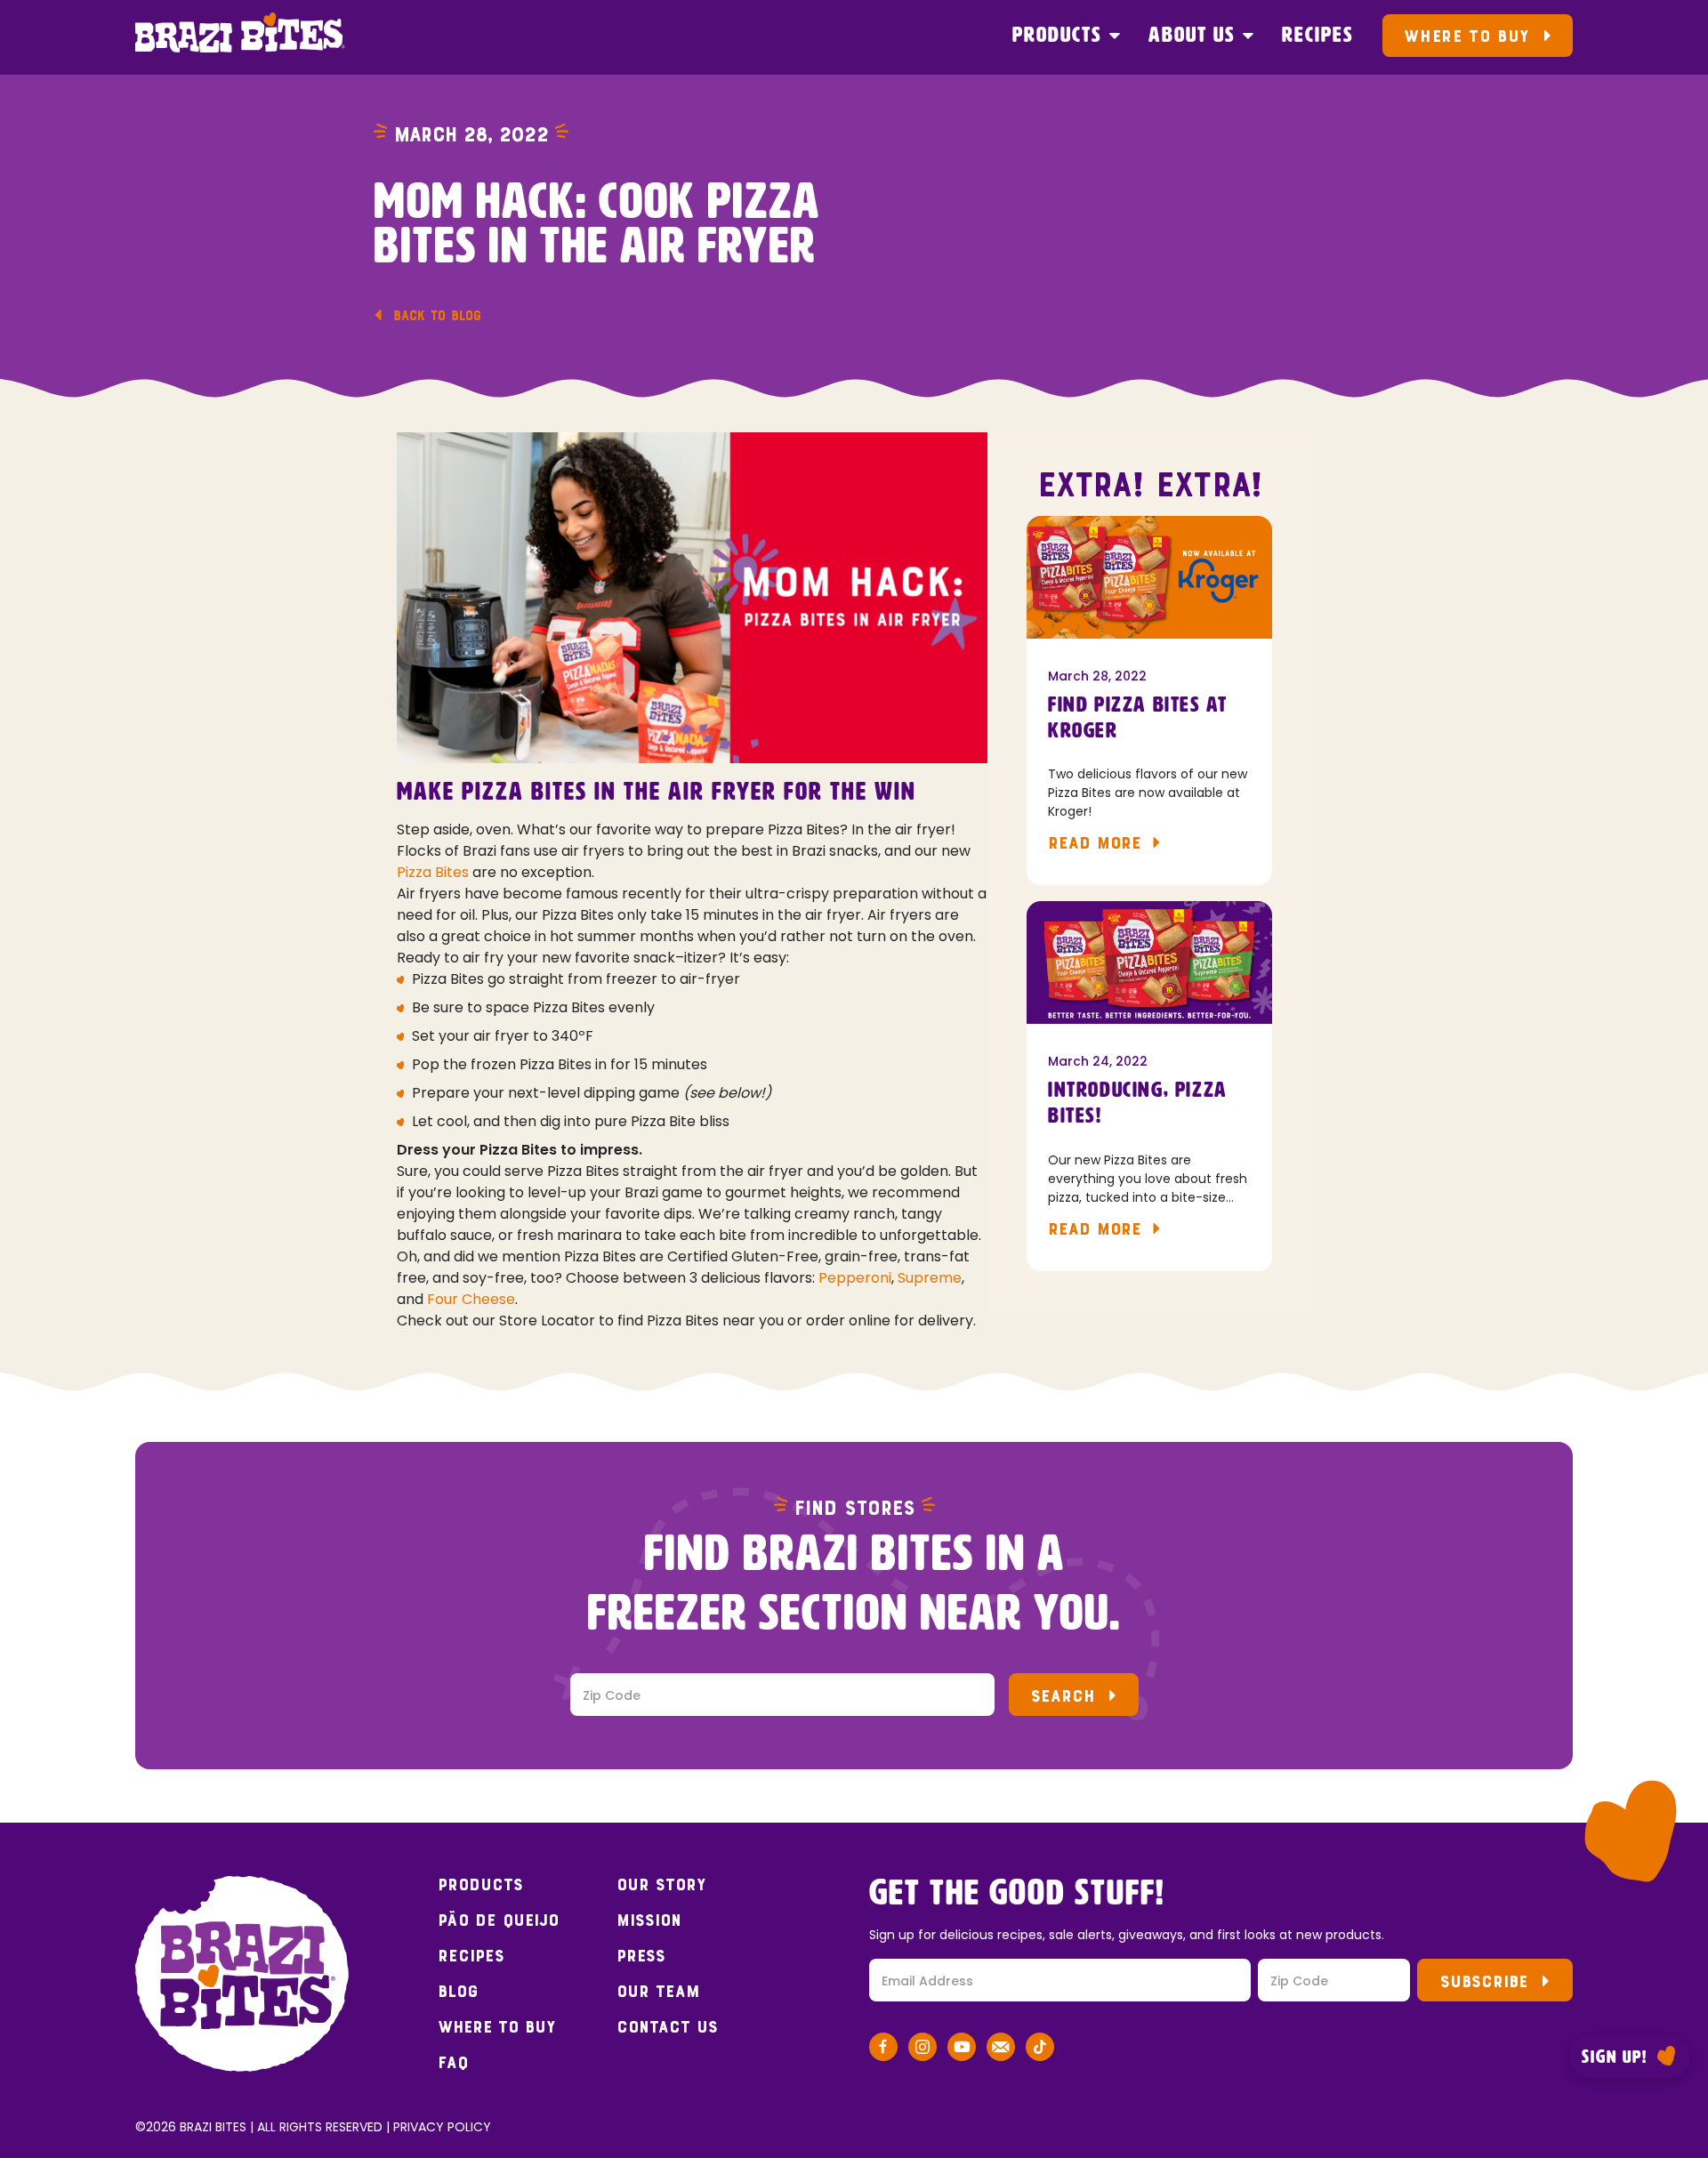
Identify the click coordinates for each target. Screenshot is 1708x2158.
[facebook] (883, 2050)
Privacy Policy (442, 2127)
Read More (1095, 843)
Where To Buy (1466, 36)
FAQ (453, 2063)
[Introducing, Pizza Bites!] (1149, 962)
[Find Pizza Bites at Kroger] (1149, 577)
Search (1063, 1696)
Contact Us (667, 2027)
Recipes (1318, 36)
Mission (649, 1920)
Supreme (930, 1278)
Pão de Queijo (498, 1920)
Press (641, 1956)
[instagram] (922, 2050)
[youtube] (962, 2050)
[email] (1001, 2050)
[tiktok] (1040, 2050)
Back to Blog (437, 315)
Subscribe (1484, 1981)
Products (1057, 36)
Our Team (658, 1992)
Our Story (661, 1885)
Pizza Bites (433, 872)
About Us (1192, 36)
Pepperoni (855, 1278)
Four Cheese (471, 1299)
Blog (458, 1992)
